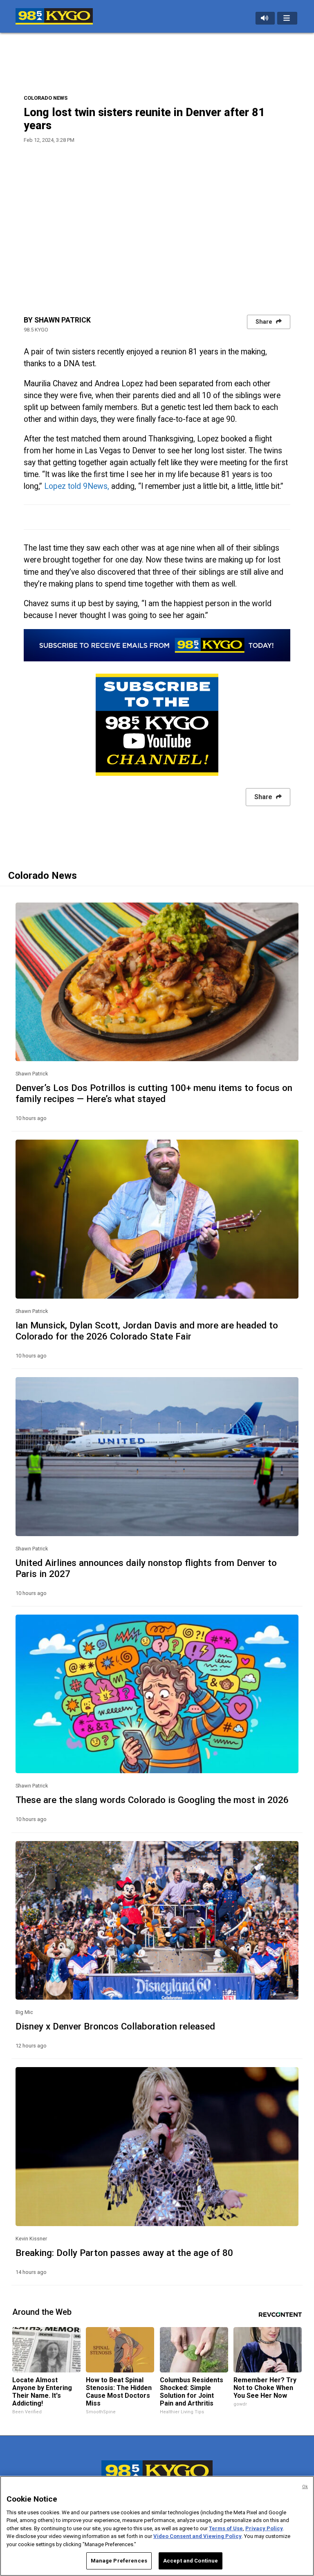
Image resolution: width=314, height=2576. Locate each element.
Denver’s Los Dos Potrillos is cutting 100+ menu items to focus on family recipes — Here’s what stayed (154, 1093)
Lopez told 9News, (76, 486)
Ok (305, 2487)
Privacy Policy (264, 2528)
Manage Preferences (119, 2561)
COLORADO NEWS (46, 98)
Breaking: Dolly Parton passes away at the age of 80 (124, 2253)
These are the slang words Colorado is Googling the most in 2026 (152, 1800)
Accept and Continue (191, 2561)
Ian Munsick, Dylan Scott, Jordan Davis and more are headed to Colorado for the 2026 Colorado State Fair (147, 1331)
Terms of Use (226, 2528)
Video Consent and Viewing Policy (197, 2536)
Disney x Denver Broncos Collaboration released (115, 2026)
